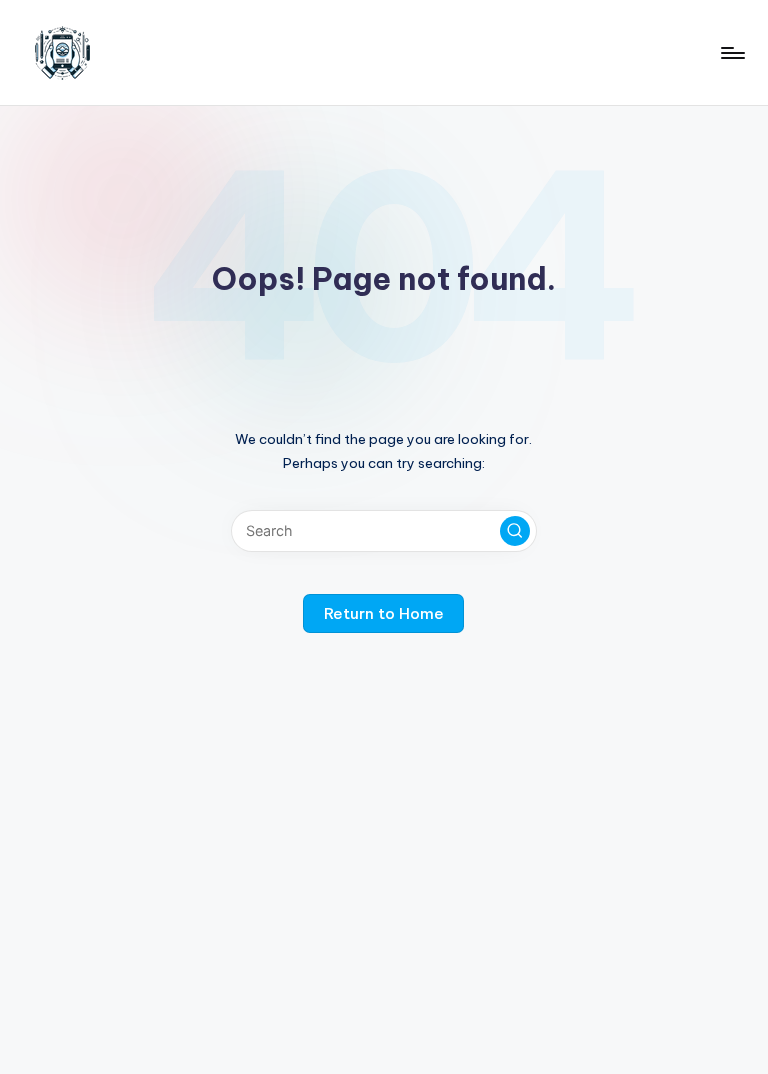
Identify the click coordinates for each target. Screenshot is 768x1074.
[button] (515, 531)
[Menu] (731, 53)
